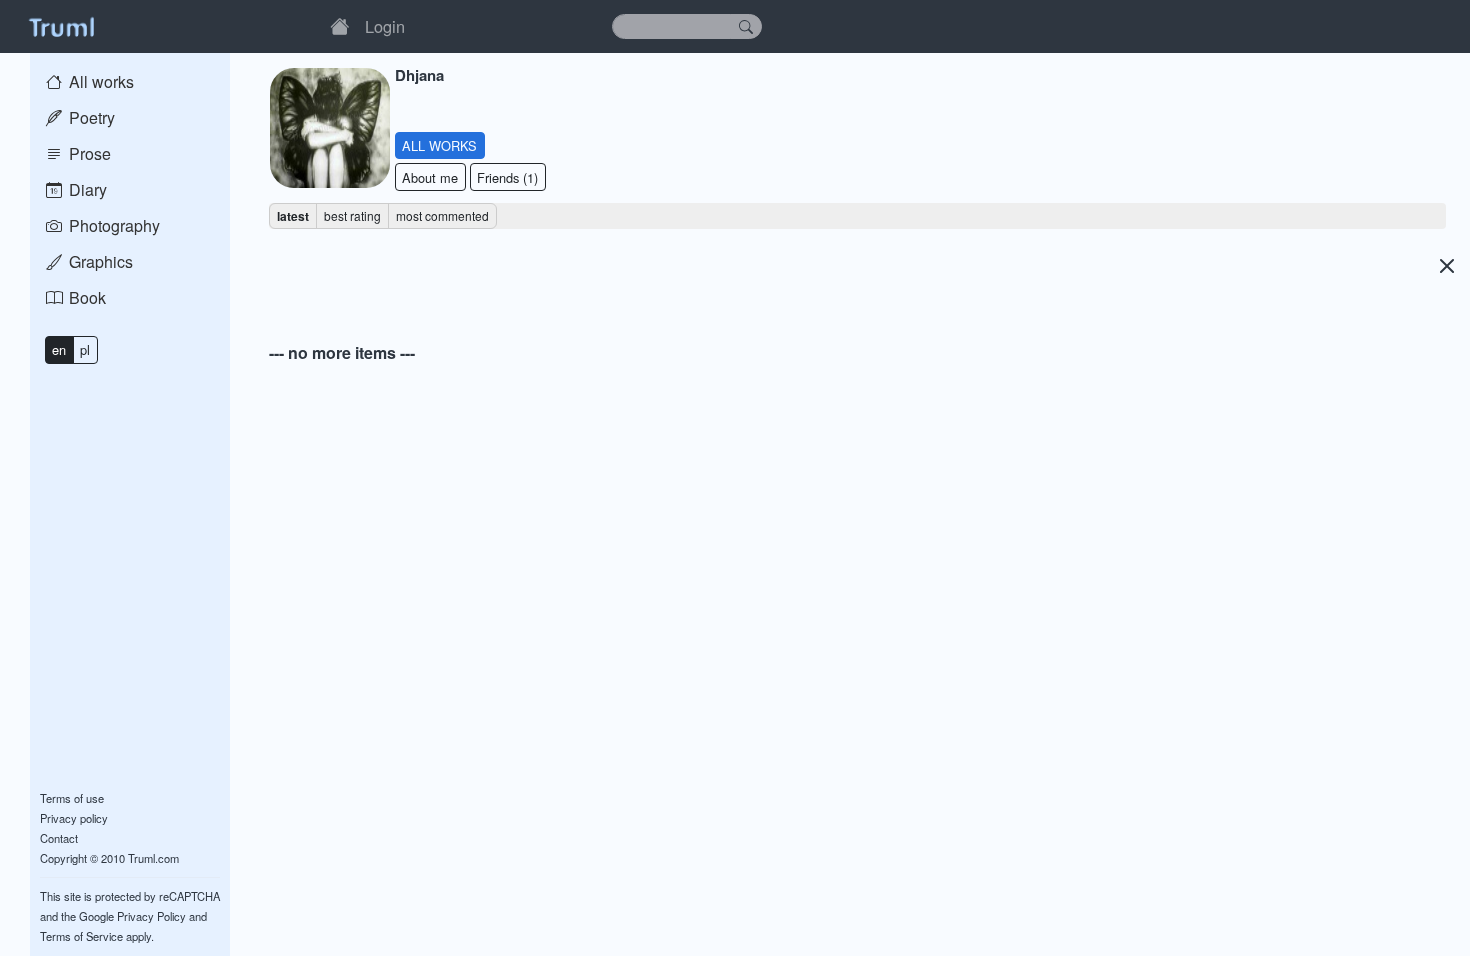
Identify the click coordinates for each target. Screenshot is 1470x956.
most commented (442, 215)
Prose (88, 153)
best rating (352, 215)
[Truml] (61, 26)
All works (99, 81)
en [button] (59, 349)
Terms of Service (81, 936)
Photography (112, 225)
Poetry (90, 117)
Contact (59, 838)
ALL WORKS (439, 145)
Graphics (99, 261)
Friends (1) (507, 177)
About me (430, 177)
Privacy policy (74, 818)
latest (293, 216)
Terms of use (72, 798)
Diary (86, 189)
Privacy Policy (151, 916)
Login (385, 26)
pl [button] (85, 349)
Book (85, 297)
